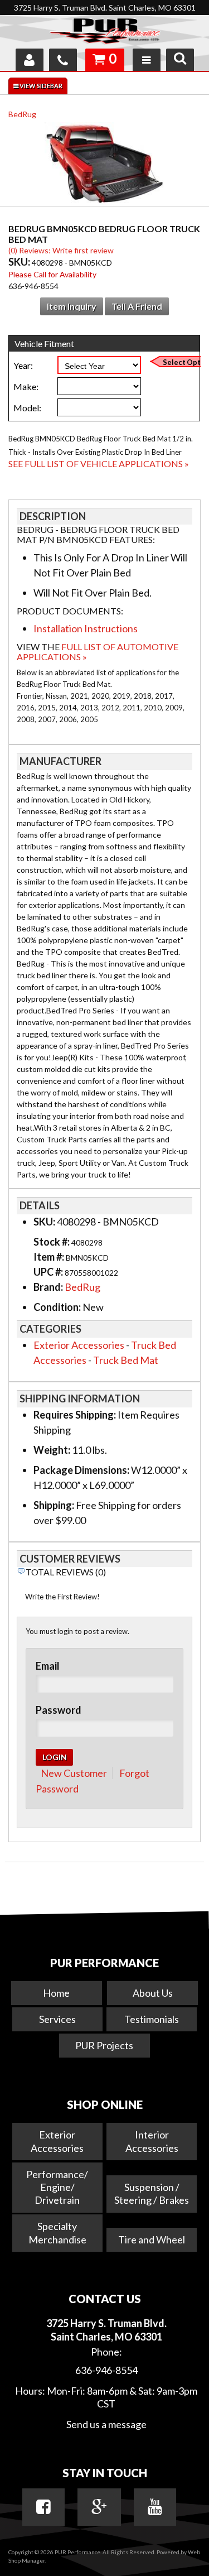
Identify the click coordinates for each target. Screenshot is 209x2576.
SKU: (20, 262)
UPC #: (49, 1272)
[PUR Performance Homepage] (104, 33)
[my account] (30, 60)
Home (56, 1993)
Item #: (50, 1257)
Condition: (57, 1307)
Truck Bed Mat (126, 1360)
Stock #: (52, 1242)
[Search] (180, 60)
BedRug (22, 114)
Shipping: (54, 1505)
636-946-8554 (106, 2370)
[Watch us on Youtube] (155, 2507)
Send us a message (106, 2424)
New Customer (74, 1773)
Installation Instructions (86, 628)
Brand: (48, 1287)
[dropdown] (147, 60)
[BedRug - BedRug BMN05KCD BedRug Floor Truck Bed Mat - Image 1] (105, 165)
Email (48, 1666)
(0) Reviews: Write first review (61, 250)
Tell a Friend (137, 306)
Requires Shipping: (75, 1415)
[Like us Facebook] (43, 2507)
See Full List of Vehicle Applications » (99, 463)
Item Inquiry (72, 306)
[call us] (63, 60)
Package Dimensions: (81, 1470)
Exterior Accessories (79, 1345)
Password (59, 1710)
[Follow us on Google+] (99, 2507)
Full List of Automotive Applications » (98, 652)
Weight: (52, 1450)
